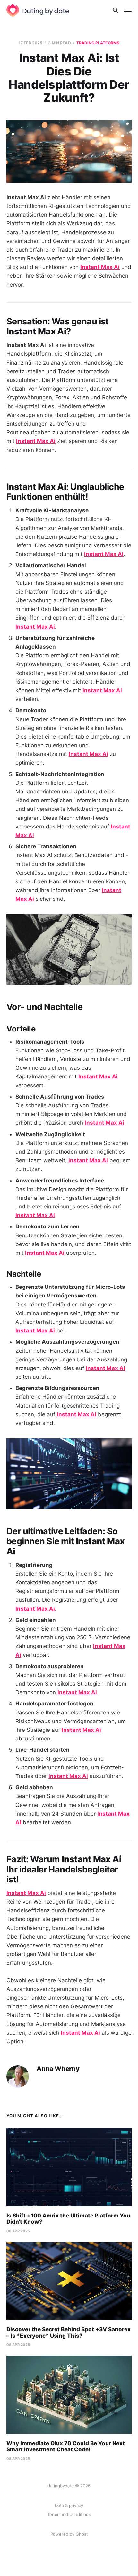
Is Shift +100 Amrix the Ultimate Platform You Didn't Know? (68, 2219)
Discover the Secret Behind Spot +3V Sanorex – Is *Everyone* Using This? (69, 2333)
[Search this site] (116, 10)
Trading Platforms (98, 43)
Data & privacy (69, 2505)
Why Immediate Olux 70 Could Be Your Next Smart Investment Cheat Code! (66, 2447)
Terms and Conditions (69, 2514)
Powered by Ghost (69, 2534)
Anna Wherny (58, 2069)
